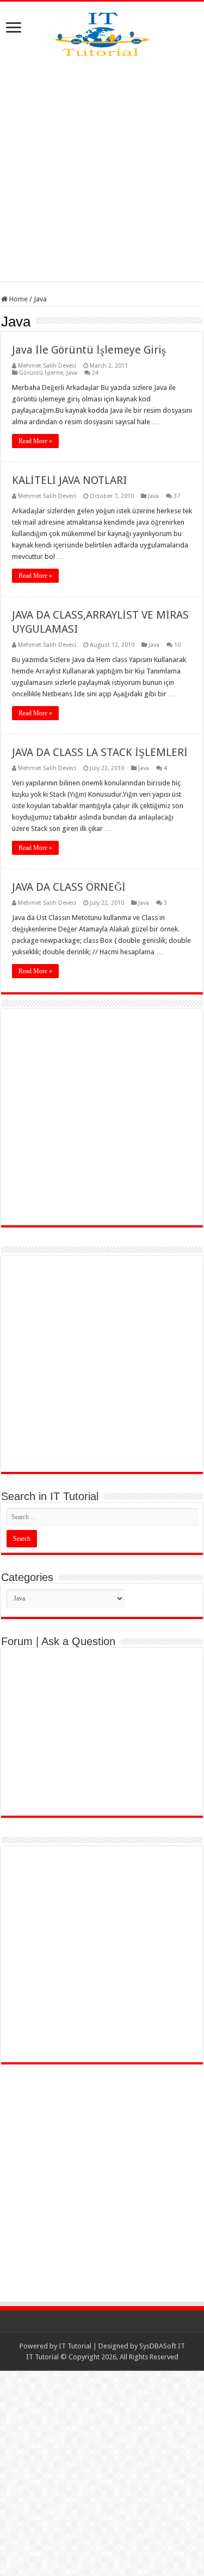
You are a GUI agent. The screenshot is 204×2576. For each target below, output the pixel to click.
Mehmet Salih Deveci (47, 366)
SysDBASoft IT (162, 2346)
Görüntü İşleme (41, 373)
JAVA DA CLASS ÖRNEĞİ (69, 887)
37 (177, 496)
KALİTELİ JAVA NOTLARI (69, 480)
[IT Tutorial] (102, 32)
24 (95, 373)
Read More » (35, 441)
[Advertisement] (102, 169)
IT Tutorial (75, 2346)
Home (18, 299)
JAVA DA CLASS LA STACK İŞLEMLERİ (100, 752)
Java (72, 373)
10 (177, 645)
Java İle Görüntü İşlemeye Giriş (89, 350)
